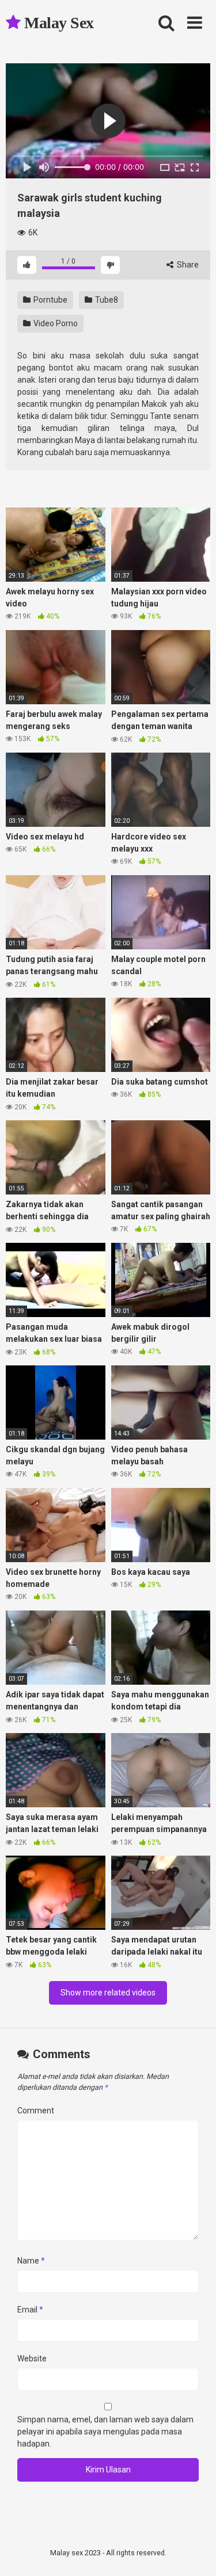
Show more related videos (108, 1993)
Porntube (50, 300)
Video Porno (55, 323)
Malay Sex (57, 23)
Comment (36, 2111)
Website (32, 2359)
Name (31, 2261)
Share (187, 265)
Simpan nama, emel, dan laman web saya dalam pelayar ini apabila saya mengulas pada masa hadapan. (105, 2432)
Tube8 (106, 300)
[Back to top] (195, 2553)
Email (30, 2310)
